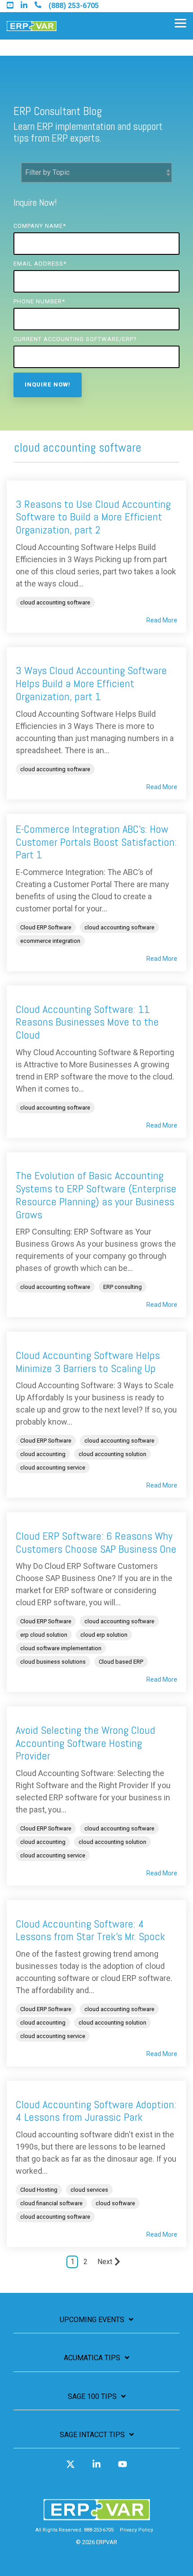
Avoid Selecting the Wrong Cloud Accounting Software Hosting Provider (86, 1743)
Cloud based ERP (121, 1662)
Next (105, 2262)
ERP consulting (123, 1287)
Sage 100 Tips (92, 2396)
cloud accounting (43, 1454)
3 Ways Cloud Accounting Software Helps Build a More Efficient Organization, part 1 (91, 683)
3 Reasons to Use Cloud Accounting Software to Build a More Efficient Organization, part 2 (93, 517)
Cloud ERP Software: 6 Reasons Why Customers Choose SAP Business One (96, 1542)
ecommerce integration (50, 941)
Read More (162, 620)
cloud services (89, 2190)
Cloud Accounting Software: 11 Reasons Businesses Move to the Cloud (87, 1022)
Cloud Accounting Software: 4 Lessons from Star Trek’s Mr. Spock (90, 1930)
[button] (180, 22)
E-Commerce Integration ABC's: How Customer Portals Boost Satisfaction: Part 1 (96, 842)
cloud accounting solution (112, 1454)
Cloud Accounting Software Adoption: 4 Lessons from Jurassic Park (96, 2111)
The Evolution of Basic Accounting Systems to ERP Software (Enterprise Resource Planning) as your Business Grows (96, 1195)
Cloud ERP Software (46, 927)
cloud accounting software (55, 602)
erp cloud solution (44, 1635)
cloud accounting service (53, 1468)
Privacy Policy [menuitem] (136, 2530)
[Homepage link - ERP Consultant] (97, 2516)
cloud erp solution (104, 1635)
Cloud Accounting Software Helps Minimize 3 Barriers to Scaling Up (88, 1362)
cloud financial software (51, 2203)
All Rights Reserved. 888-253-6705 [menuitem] (75, 2530)
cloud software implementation (61, 1648)
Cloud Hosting (39, 2190)
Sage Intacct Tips (92, 2435)
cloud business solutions (53, 1662)
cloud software (115, 2203)
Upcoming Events (92, 2320)
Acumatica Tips (92, 2358)
